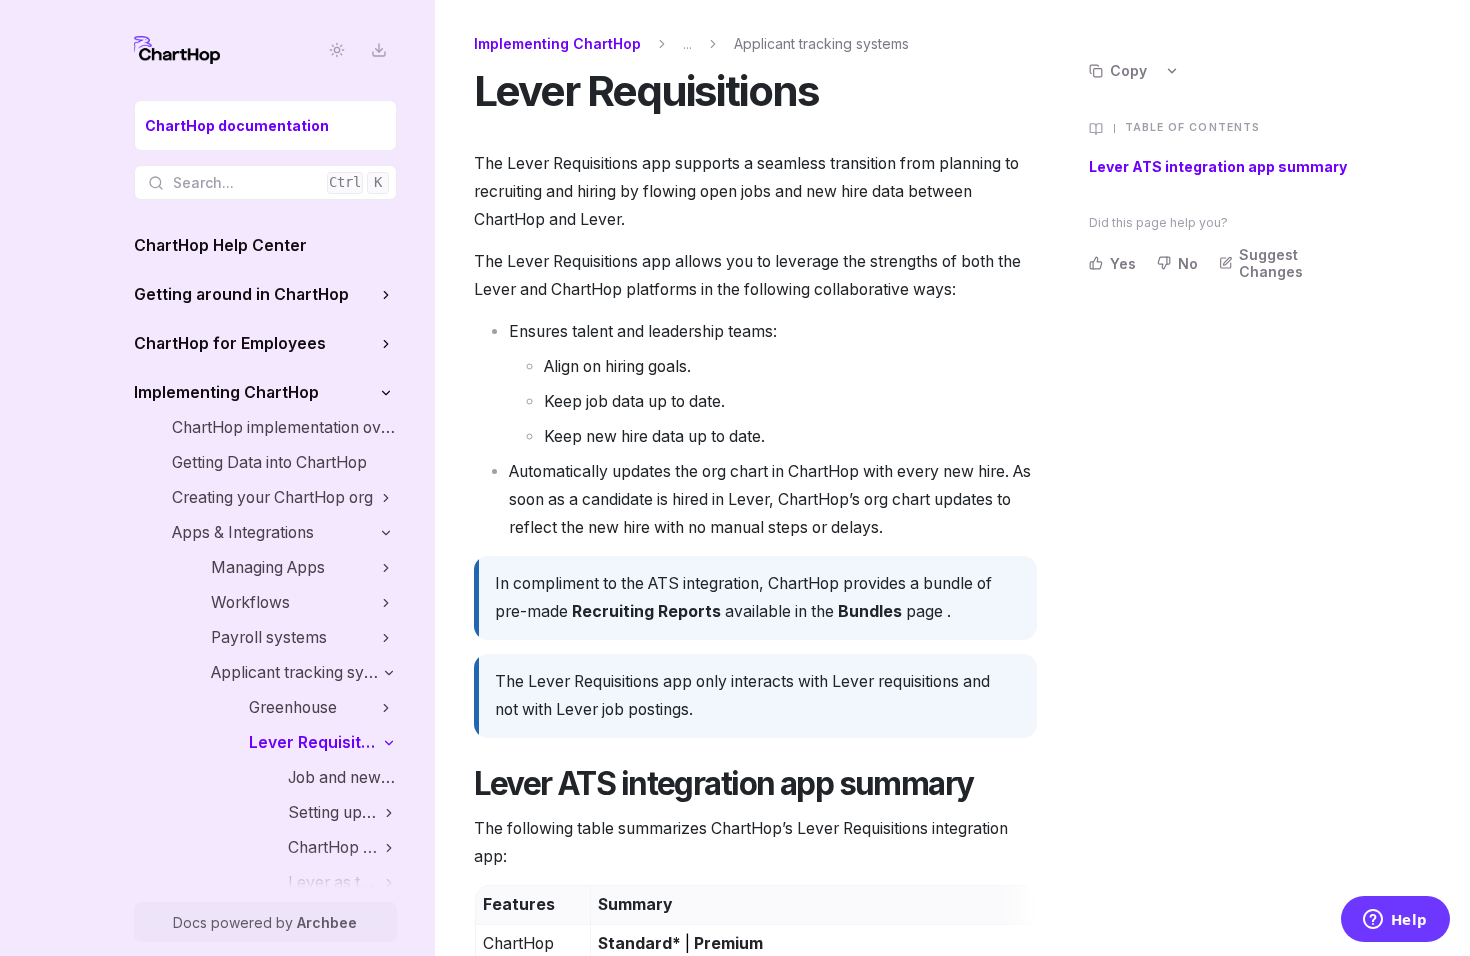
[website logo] (177, 50)
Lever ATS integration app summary (1218, 166)
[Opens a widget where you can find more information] (1395, 921)
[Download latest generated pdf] (379, 50)
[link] (265, 125)
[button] (386, 294)
